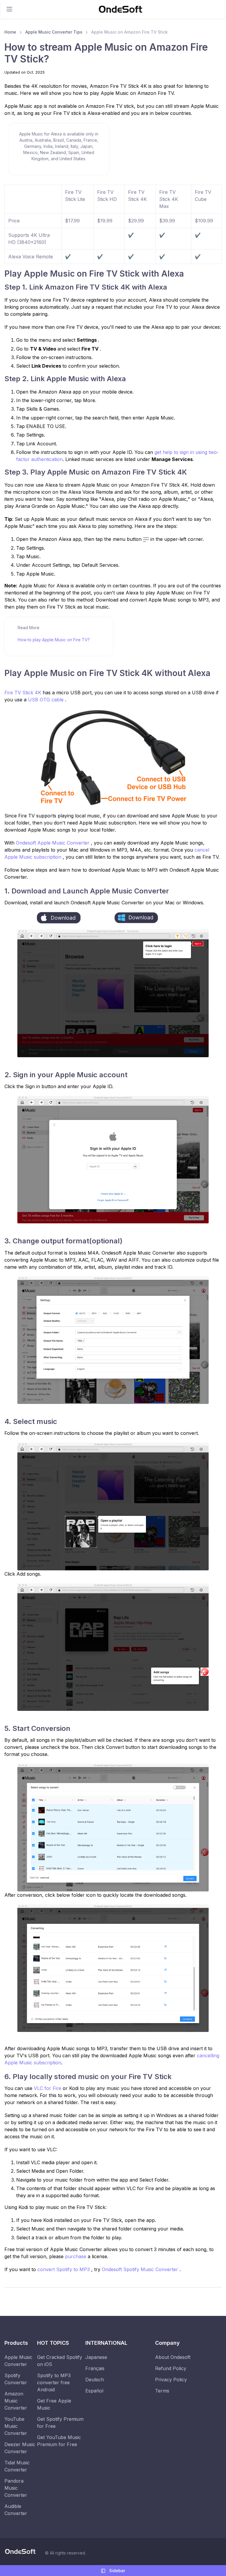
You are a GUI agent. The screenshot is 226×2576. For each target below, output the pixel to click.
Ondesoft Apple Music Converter (53, 843)
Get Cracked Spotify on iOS (60, 2361)
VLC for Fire (48, 2088)
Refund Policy (171, 2368)
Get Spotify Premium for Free (60, 2423)
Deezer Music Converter (20, 2448)
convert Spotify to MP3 (64, 2269)
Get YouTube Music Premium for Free (59, 2441)
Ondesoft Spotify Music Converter (141, 2269)
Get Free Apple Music (54, 2404)
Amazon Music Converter (16, 2401)
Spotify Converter (16, 2379)
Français (95, 2368)
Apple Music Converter (18, 2361)
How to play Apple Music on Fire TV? (54, 640)
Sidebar (117, 2571)
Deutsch (95, 2380)
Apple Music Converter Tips (54, 32)
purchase (76, 2256)
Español (94, 2391)
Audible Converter (16, 2510)
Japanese (96, 2357)
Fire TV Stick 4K (24, 693)
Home (10, 32)
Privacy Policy (171, 2380)
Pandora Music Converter (16, 2488)
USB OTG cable (46, 700)
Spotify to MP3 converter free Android (54, 2382)
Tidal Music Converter (17, 2466)
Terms (162, 2391)
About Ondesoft (173, 2357)
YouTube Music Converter (16, 2426)
